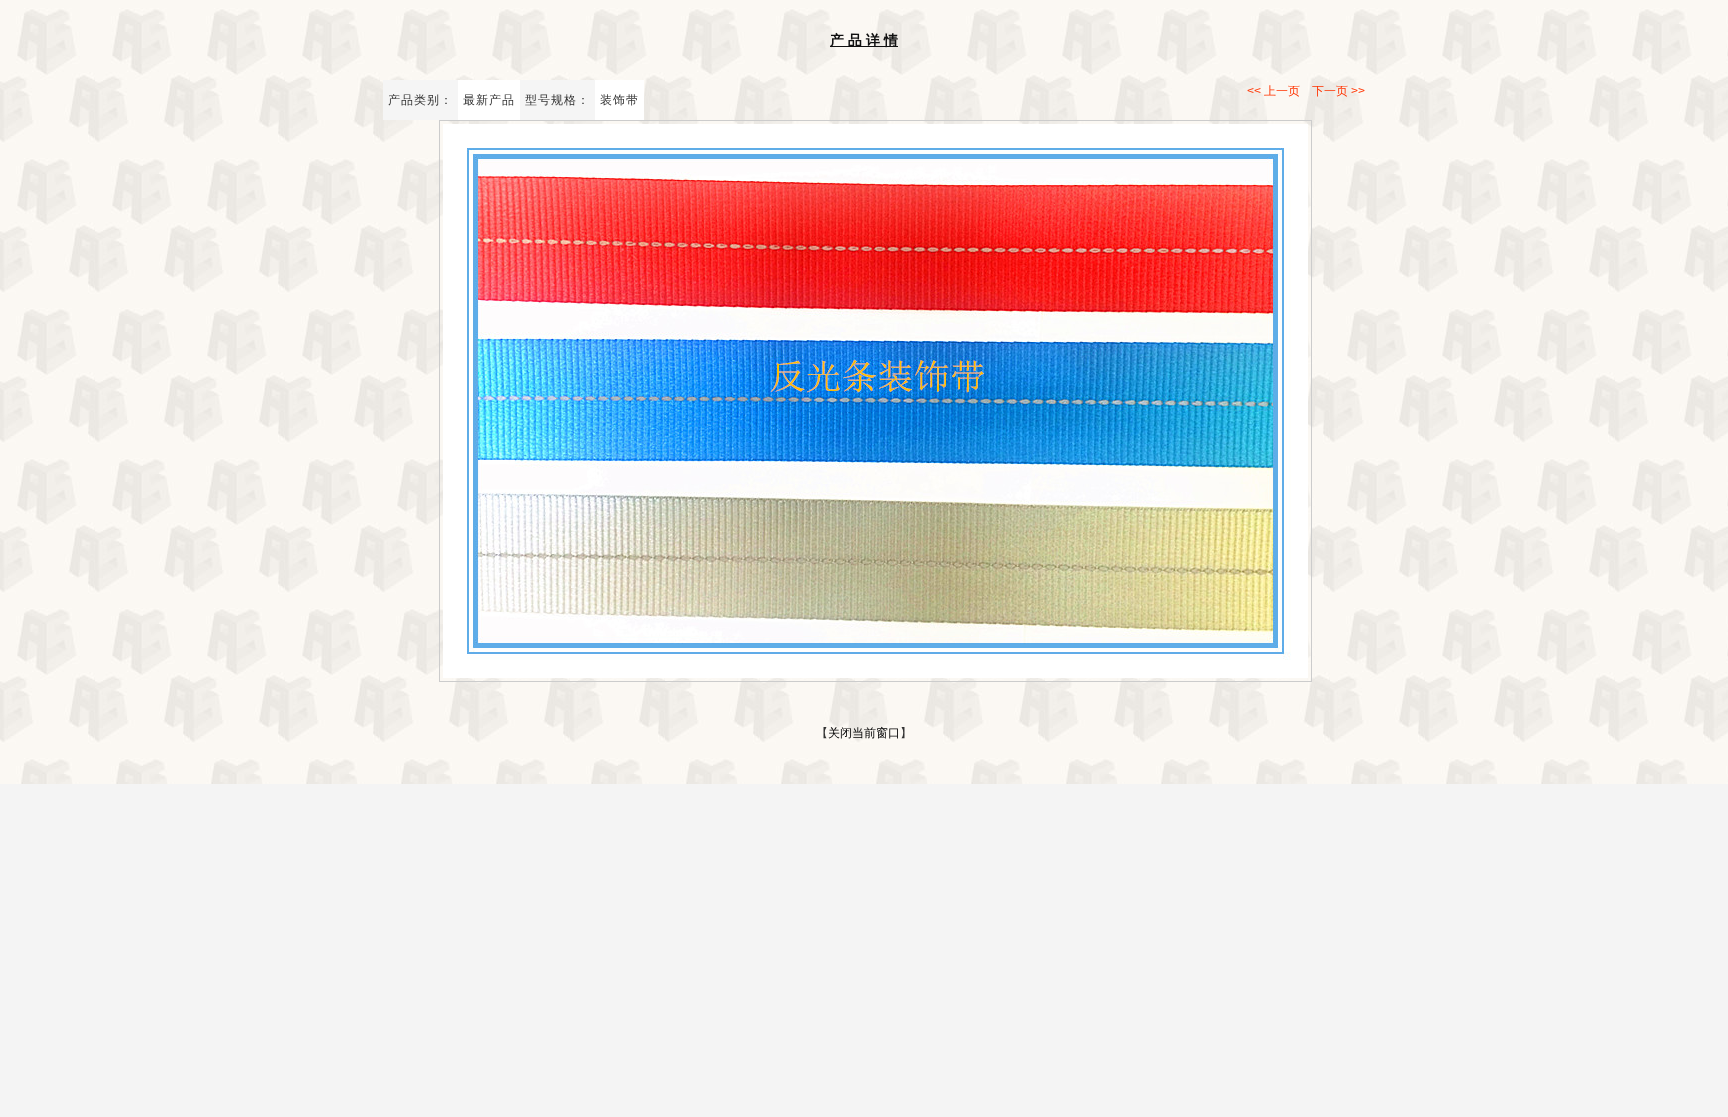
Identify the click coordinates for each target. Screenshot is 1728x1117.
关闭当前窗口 (864, 733)
